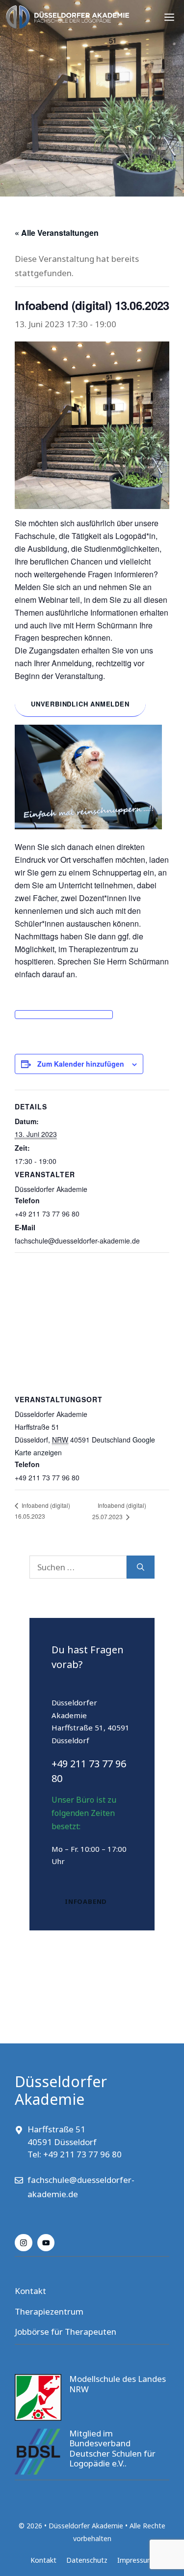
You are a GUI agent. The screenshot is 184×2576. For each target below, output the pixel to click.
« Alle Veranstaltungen (57, 233)
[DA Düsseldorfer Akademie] (67, 17)
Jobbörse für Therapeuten (66, 2332)
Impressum (135, 2560)
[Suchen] (141, 1567)
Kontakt (30, 2291)
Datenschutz (87, 2560)
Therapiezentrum (49, 2311)
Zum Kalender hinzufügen (81, 1064)
